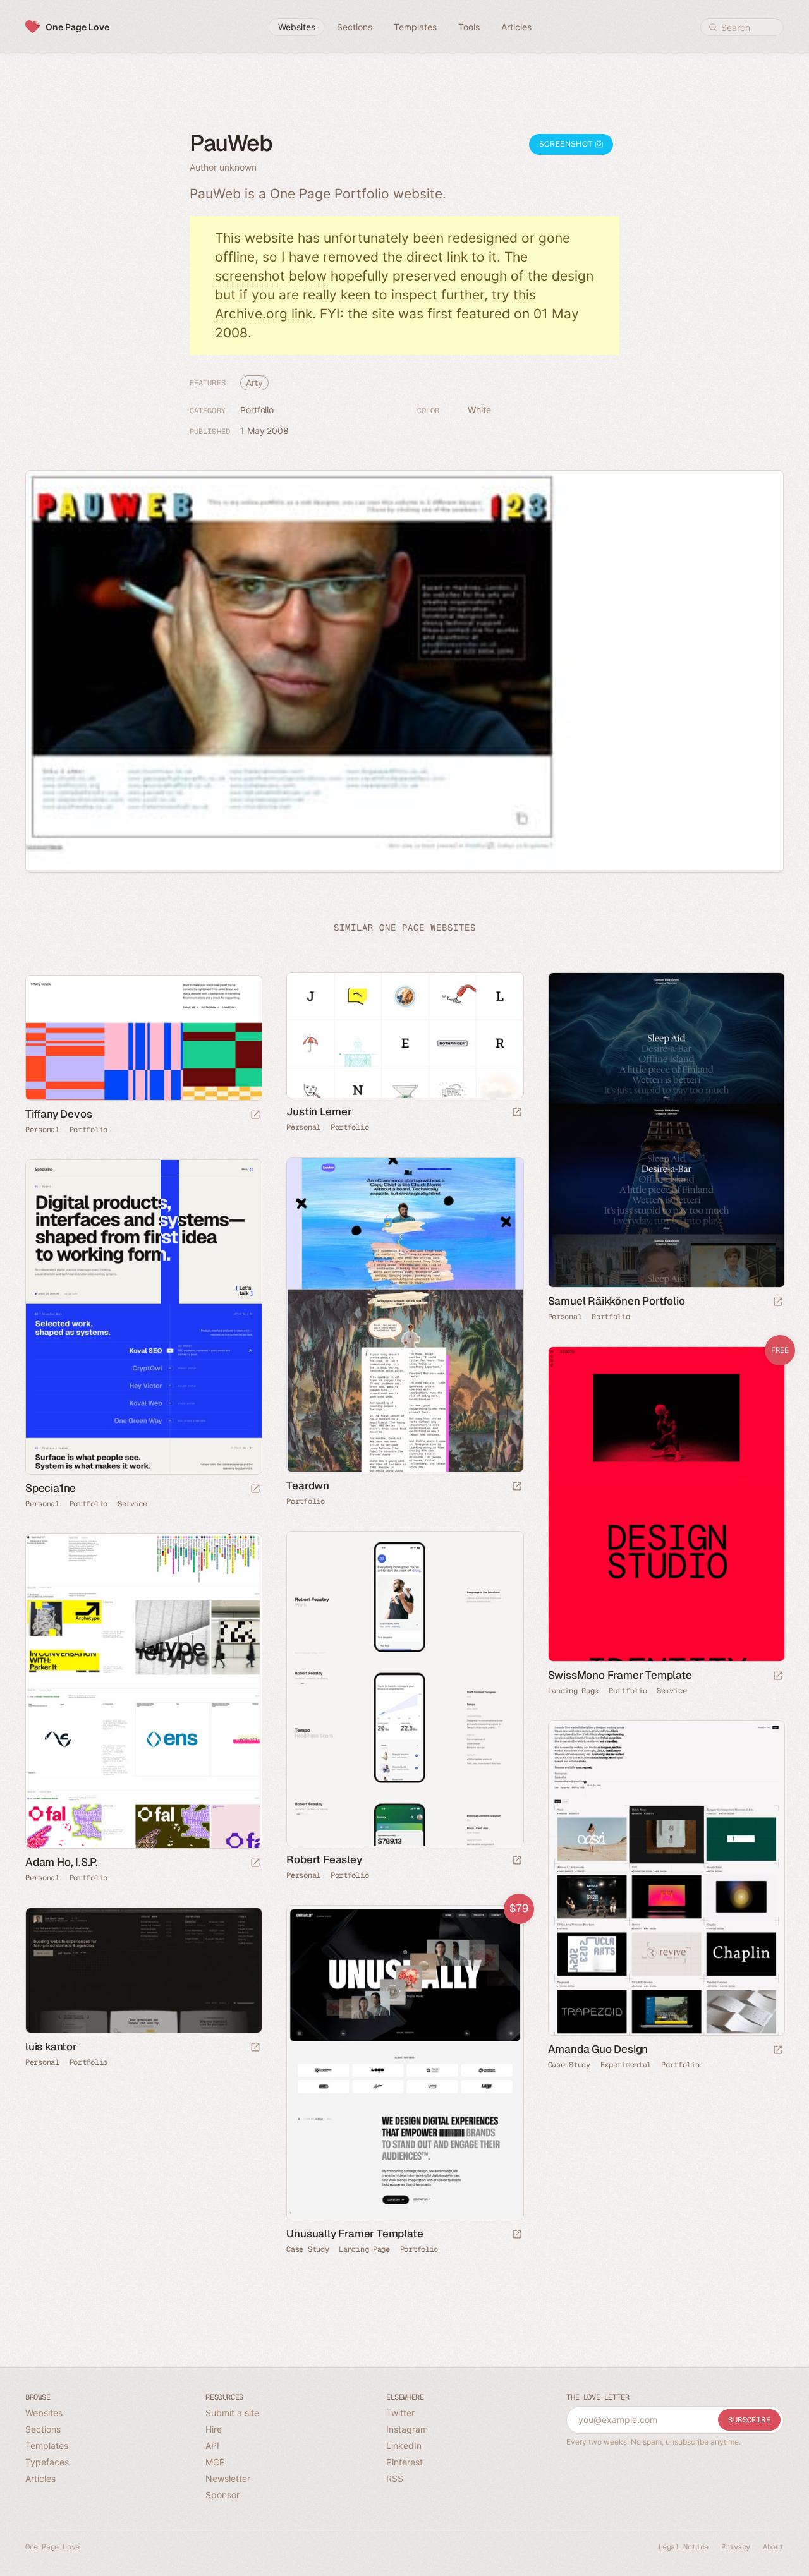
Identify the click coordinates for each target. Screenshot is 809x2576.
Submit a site (232, 2413)
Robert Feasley (324, 1859)
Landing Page (573, 1691)
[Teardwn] (404, 1315)
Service (132, 1504)
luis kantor (51, 2047)
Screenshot (567, 144)
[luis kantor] (143, 1970)
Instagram (407, 2429)
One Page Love (77, 27)
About (773, 2547)
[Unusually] (404, 2063)
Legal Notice (684, 2547)
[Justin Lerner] (404, 1035)
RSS (395, 2478)
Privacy (736, 2547)
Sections (43, 2429)
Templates (47, 2446)
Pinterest (404, 2462)
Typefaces (47, 2462)
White (479, 410)
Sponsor (222, 2495)
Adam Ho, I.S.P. (62, 1862)
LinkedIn (404, 2446)
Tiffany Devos (58, 1114)
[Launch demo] (778, 1677)
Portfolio (257, 410)
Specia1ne (51, 1488)
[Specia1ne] (143, 1317)
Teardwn (308, 1485)
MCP (215, 2462)
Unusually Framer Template (355, 2234)
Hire (214, 2429)
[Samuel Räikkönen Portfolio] (666, 1130)
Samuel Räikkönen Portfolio (617, 1301)
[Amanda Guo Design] (666, 1878)
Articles (40, 2478)
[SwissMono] (666, 1504)
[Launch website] (517, 1113)
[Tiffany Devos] (143, 1038)
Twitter (400, 2413)
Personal (303, 1127)
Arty (254, 383)
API (212, 2446)
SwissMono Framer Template (620, 1675)
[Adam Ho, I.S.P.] (143, 1691)
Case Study (569, 2065)
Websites (44, 2413)
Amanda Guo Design (598, 2049)
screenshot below (271, 276)
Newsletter (228, 2478)
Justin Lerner (319, 1111)
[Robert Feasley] (404, 1689)
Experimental (626, 2065)
